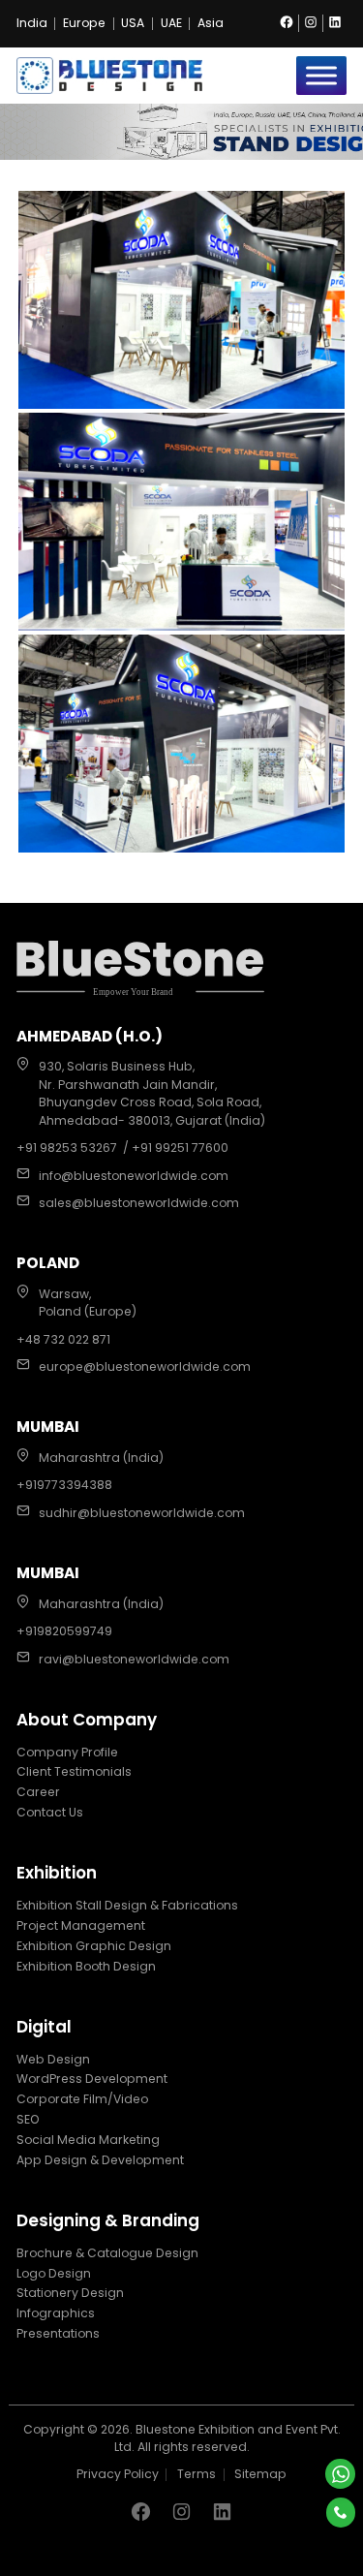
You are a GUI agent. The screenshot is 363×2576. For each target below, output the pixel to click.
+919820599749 (64, 1631)
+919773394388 (64, 1485)
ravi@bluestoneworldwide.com (134, 1659)
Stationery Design (70, 2293)
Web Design (53, 2059)
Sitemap (260, 2474)
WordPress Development (92, 2079)
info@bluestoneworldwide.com (134, 1176)
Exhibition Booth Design (86, 1966)
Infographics (56, 2313)
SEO (28, 2119)
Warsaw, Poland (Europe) (88, 1303)
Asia (211, 23)
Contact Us (50, 1812)
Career (38, 1792)
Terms (197, 2474)
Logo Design (54, 2273)
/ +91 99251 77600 (176, 1148)
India (32, 23)
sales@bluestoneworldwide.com (139, 1203)
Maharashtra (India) (101, 1458)
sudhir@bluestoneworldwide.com (142, 1513)
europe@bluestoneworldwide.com (145, 1366)
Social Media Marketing (88, 2140)
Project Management (81, 1925)
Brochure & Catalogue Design (107, 2253)
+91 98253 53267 (67, 1148)
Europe (84, 23)
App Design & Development (100, 2160)
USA (133, 23)
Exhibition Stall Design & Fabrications (127, 1905)
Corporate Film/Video (82, 2099)
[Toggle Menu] (321, 75)
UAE (171, 23)
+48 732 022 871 (63, 1339)
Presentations (58, 2333)
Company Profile (67, 1752)
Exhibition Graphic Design (94, 1946)
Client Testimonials (74, 1771)
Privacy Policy (118, 2474)
